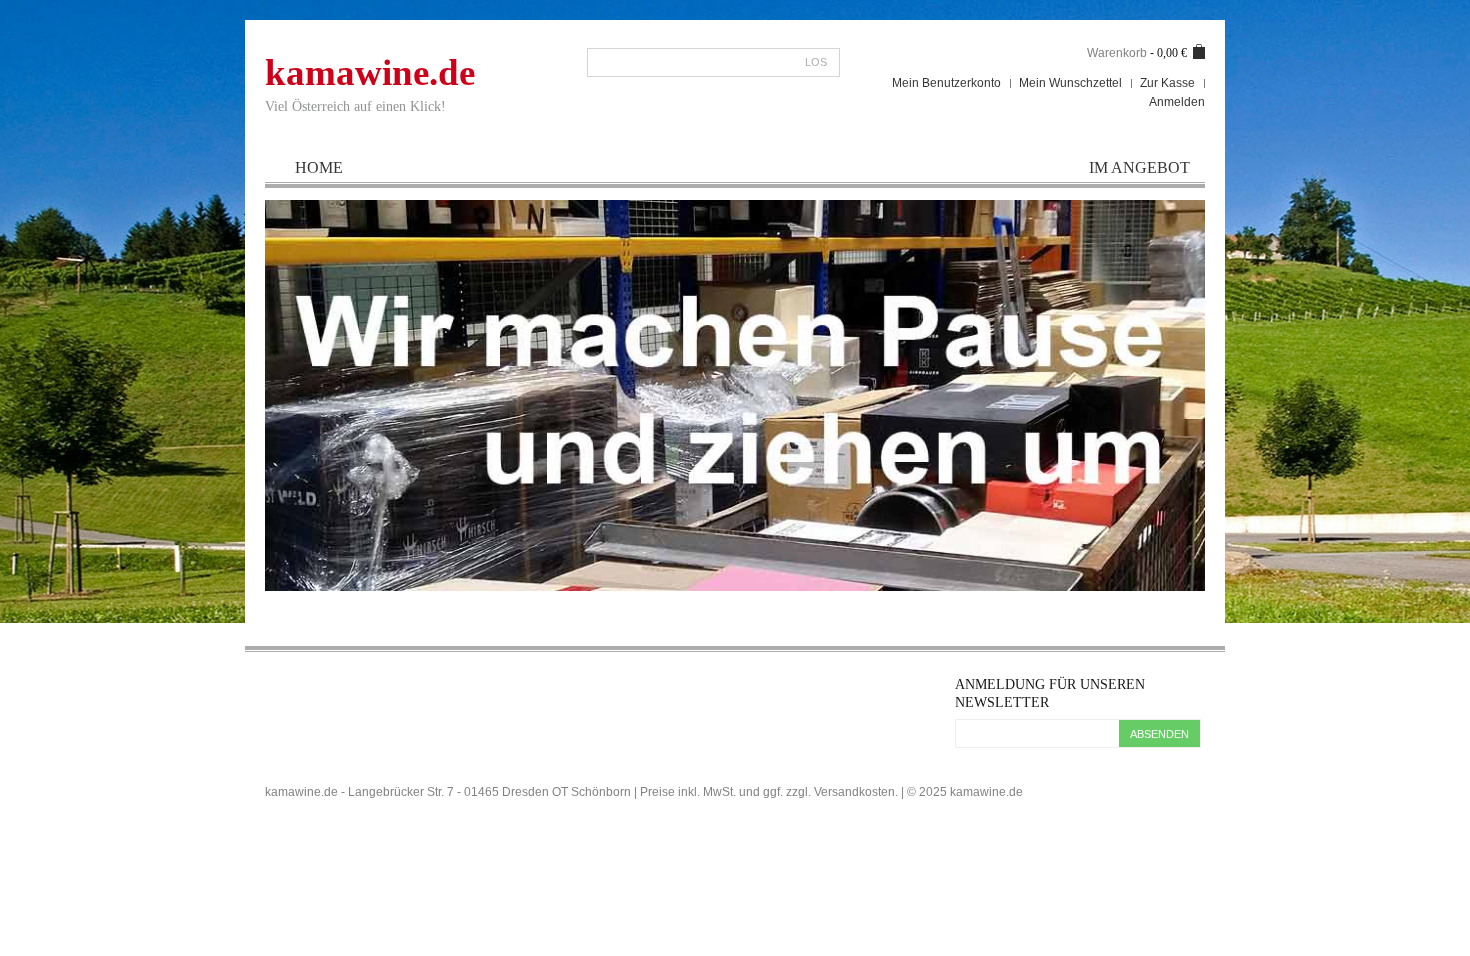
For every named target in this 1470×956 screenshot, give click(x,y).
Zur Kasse (1167, 83)
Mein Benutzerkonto (946, 83)
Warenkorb (1117, 53)
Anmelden (1177, 102)
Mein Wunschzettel (1070, 83)
